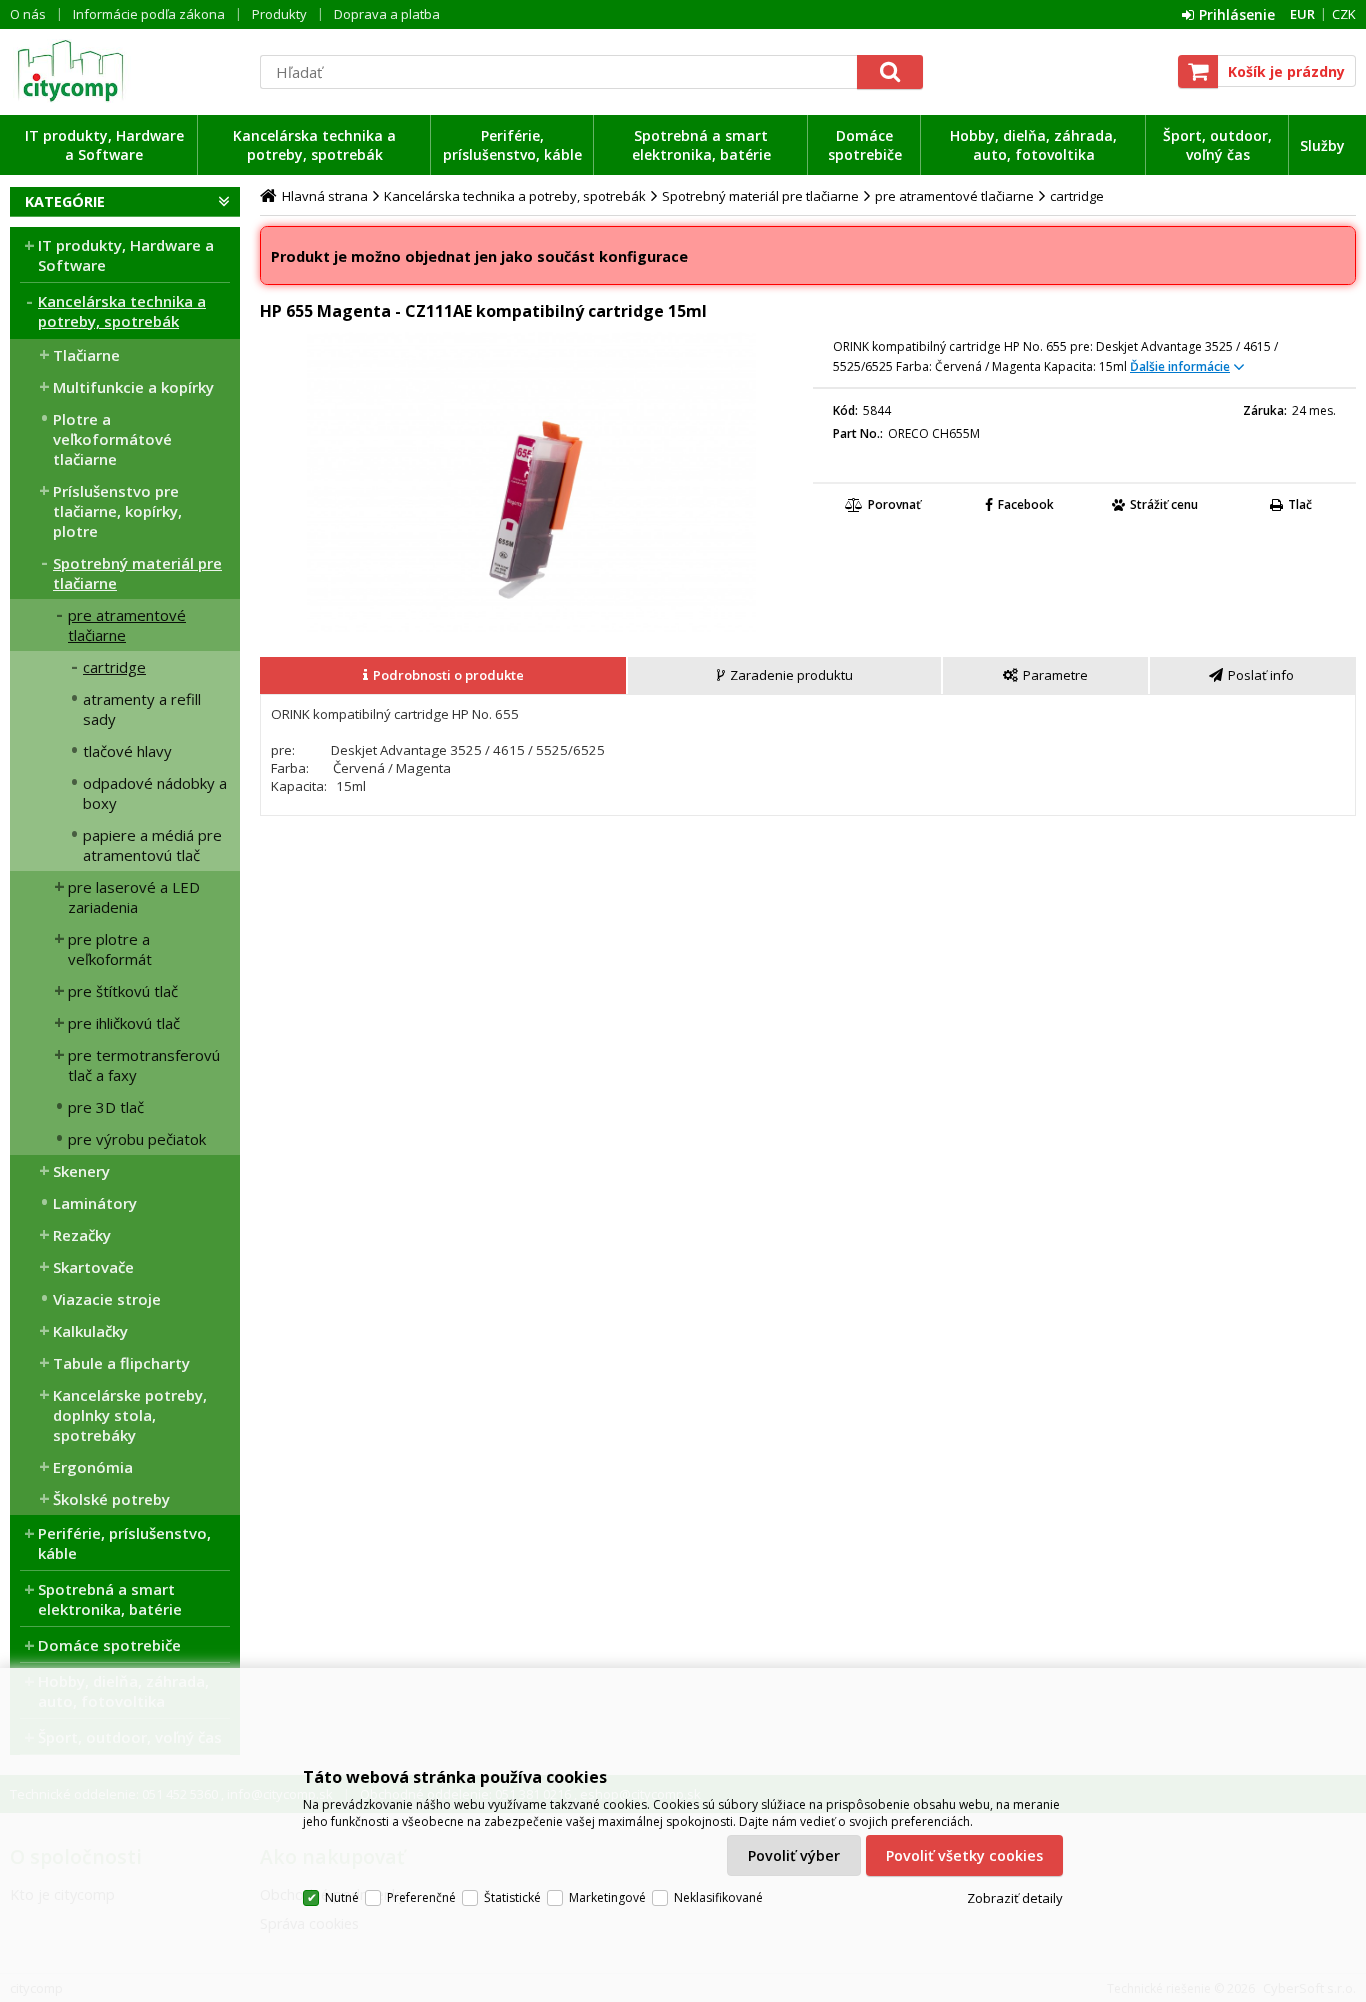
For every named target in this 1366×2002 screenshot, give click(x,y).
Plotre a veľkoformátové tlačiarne (112, 439)
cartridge (114, 667)
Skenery (81, 1171)
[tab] (444, 676)
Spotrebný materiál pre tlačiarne (137, 573)
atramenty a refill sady (142, 709)
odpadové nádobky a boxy (155, 793)
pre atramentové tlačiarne (127, 625)
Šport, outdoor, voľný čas (1217, 145)
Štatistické (512, 1897)
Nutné (342, 1897)
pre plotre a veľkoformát (110, 949)
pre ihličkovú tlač (124, 1023)
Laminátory (95, 1203)
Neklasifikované (718, 1897)
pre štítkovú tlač (123, 991)
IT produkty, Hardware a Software (104, 145)
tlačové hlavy (127, 751)
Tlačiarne (86, 355)
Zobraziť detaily (1015, 1898)
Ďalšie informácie (1180, 366)
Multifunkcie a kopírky (133, 387)
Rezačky (82, 1235)
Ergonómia (93, 1467)
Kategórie (65, 201)
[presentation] (443, 675)
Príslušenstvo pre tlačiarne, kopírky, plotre (117, 511)
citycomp (125, 71)
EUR (1302, 14)
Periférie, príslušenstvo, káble (512, 145)
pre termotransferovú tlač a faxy (144, 1065)
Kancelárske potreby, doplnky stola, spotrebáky (130, 1415)
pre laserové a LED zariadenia (134, 897)
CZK (1344, 14)
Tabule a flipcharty (121, 1363)
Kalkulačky (90, 1331)
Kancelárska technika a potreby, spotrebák (314, 145)
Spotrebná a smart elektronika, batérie (701, 145)
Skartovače (93, 1267)
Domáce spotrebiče (865, 145)
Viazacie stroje (107, 1299)
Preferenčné (421, 1897)
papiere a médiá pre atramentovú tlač (152, 845)
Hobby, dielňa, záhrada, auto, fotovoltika (1033, 145)
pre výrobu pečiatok (137, 1139)
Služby (1322, 145)
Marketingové (607, 1897)
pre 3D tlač (106, 1107)
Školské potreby (111, 1499)
